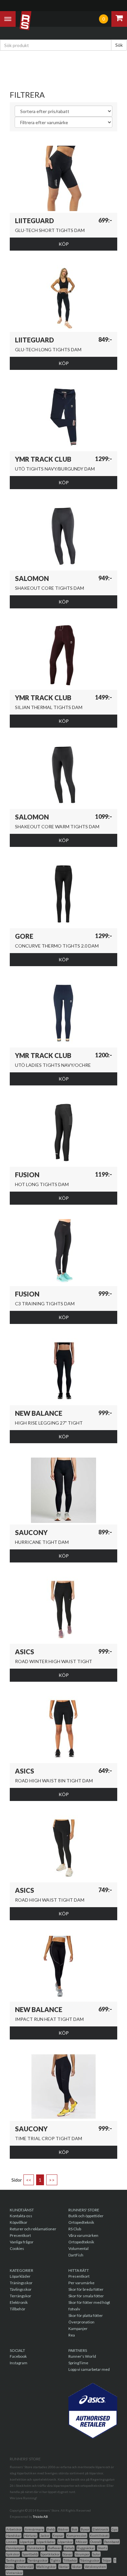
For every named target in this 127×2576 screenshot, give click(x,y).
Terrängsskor (38, 2560)
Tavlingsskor (15, 2560)
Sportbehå (30, 2554)
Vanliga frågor (22, 2242)
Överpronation (81, 2322)
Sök (119, 45)
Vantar (64, 2567)
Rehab (69, 2548)
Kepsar (58, 2535)
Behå (51, 2529)
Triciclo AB (40, 2517)
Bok (75, 2529)
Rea (72, 2335)
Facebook (18, 2356)
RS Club (75, 2229)
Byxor (85, 2529)
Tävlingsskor (21, 2289)
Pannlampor (15, 2548)
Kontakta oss (21, 2216)
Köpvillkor (19, 2222)
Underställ (25, 2567)
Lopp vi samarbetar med (89, 2369)
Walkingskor (46, 2567)
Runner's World (82, 2356)
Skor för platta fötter (86, 2315)
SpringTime (78, 2363)
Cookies (17, 2248)
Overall (96, 2542)
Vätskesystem (95, 2567)
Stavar (67, 2554)
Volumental (78, 2248)
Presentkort (20, 2235)
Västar (77, 2567)
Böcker (63, 2529)
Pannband (112, 2542)
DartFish (76, 2255)
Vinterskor (14, 2573)
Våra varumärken (83, 2235)
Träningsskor (21, 2283)
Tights (56, 2560)
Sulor (96, 2554)
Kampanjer (78, 2328)
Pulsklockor (36, 2548)
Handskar (14, 2535)
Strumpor (82, 2554)
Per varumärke (81, 2283)
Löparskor (65, 2542)
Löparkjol (27, 2542)
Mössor (81, 2542)
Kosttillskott (99, 2535)
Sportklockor (50, 2554)
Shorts (102, 2548)
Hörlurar (30, 2535)
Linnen (11, 2542)
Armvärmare (34, 2529)
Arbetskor (14, 2529)
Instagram (19, 2363)
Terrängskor (21, 2296)
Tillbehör (18, 2309)
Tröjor (107, 2560)
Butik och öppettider (86, 2216)
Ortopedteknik (81, 2222)
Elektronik (19, 2302)
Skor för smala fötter (86, 2296)
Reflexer (54, 2548)
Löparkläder (20, 2276)
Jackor (45, 2535)
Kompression (77, 2535)
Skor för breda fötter (86, 2289)
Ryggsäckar (86, 2548)
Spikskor (13, 2554)
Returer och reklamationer (33, 2229)
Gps (115, 2529)
